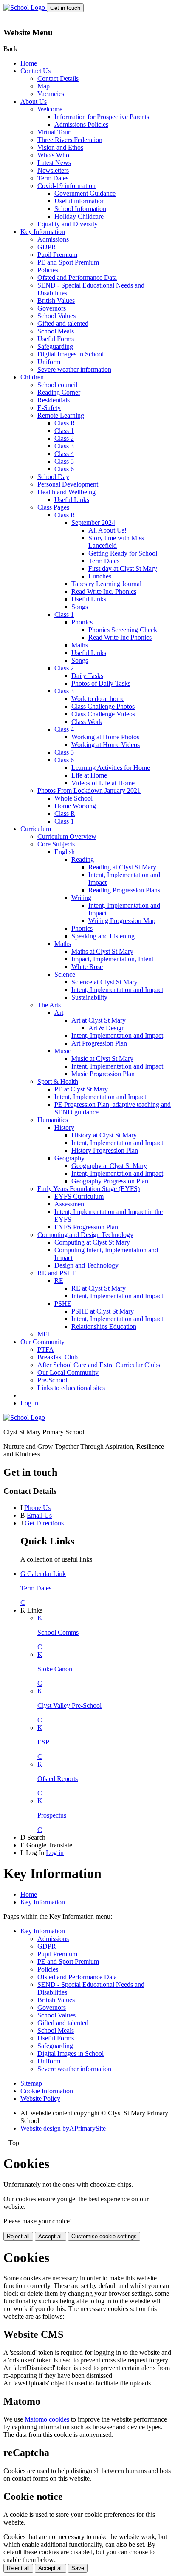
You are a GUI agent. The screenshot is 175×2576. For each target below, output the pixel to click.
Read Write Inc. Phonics (104, 591)
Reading (83, 859)
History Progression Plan (105, 1150)
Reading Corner (59, 392)
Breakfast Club (58, 1357)
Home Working (75, 806)
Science (65, 974)
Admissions (53, 239)
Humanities (53, 1120)
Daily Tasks (87, 676)
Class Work (87, 722)
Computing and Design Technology (85, 1235)
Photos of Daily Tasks (101, 683)
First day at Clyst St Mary (123, 568)
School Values (56, 316)
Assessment (70, 1204)
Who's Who (53, 155)
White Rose (87, 967)
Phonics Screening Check (123, 630)
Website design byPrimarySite (63, 2128)
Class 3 (64, 446)
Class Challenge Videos (103, 714)
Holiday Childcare (79, 216)
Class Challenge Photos (103, 706)
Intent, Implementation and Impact (117, 990)
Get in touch (65, 8)
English (65, 852)
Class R (65, 423)
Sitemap (31, 2083)
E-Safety (49, 408)
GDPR (47, 247)
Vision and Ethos (60, 147)
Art (59, 1013)
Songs (80, 607)
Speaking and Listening (103, 936)
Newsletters (53, 170)
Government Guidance (85, 193)
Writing (81, 898)
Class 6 (64, 469)
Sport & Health (58, 1081)
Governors (52, 308)
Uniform (49, 362)
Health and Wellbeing (66, 492)
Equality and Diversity (68, 224)
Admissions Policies (81, 124)
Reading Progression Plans (124, 890)
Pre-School (52, 1380)
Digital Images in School (71, 354)
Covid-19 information (66, 186)
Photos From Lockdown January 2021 (89, 791)
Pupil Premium (57, 255)
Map (44, 86)
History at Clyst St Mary (104, 1135)
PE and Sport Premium (68, 262)
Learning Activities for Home (111, 768)
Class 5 (64, 461)
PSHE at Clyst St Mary (103, 1311)
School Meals (56, 331)
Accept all (51, 2236)
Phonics (82, 622)
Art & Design (107, 1028)
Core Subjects (56, 844)
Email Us (39, 1515)
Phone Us (37, 1508)
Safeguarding (55, 346)
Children (32, 377)
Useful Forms (56, 339)
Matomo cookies (47, 2419)
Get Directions (44, 1523)
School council (57, 385)
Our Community (42, 1342)
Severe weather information (74, 369)
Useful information (80, 201)
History (64, 1127)
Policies (48, 270)
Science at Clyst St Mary (104, 982)
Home (29, 63)
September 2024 (93, 523)
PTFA (46, 1349)
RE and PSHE (57, 1273)
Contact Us (35, 71)
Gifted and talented (63, 323)
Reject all (18, 2236)
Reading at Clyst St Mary (122, 867)
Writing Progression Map (122, 921)
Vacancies (51, 94)
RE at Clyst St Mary (99, 1288)
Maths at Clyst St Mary (102, 951)
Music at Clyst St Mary (102, 1059)
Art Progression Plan (99, 1043)
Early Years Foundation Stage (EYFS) (89, 1189)
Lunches (100, 576)
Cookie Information (47, 2091)
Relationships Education (104, 1326)
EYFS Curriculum (79, 1196)
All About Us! (107, 530)
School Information (80, 209)
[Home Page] (25, 7)
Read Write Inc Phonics (120, 637)
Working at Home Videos (106, 745)
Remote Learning (61, 415)
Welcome (50, 109)
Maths (80, 645)
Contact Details (58, 78)
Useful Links (72, 500)
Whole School (73, 798)
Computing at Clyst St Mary (92, 1242)
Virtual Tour (54, 132)
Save (78, 2568)
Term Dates (53, 178)
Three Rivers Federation (70, 140)
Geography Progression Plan (110, 1181)
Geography (69, 1158)
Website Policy (40, 2099)
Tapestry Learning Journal (106, 584)
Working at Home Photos (105, 737)
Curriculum (36, 829)
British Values (56, 301)
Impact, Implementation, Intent (112, 959)
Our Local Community (68, 1372)
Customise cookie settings (104, 2236)
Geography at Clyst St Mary (109, 1166)
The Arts (49, 1005)
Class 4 (64, 454)
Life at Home (89, 775)
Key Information (43, 232)
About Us (34, 101)
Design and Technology (86, 1265)
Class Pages (53, 507)
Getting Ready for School (123, 553)
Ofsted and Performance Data (77, 278)
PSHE (63, 1304)
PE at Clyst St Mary (81, 1089)
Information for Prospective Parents (102, 117)
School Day (53, 477)
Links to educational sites (71, 1388)
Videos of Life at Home (103, 783)
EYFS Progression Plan (86, 1227)
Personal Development (68, 484)
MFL (44, 1334)
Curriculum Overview (67, 836)
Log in (29, 1403)
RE (59, 1281)
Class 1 (64, 431)
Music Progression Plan (103, 1074)
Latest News (54, 163)
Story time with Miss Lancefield (116, 542)
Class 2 (64, 438)
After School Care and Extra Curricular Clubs (99, 1365)
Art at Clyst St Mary (99, 1020)
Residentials (54, 400)
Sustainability (89, 997)
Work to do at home (98, 699)
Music (63, 1051)
